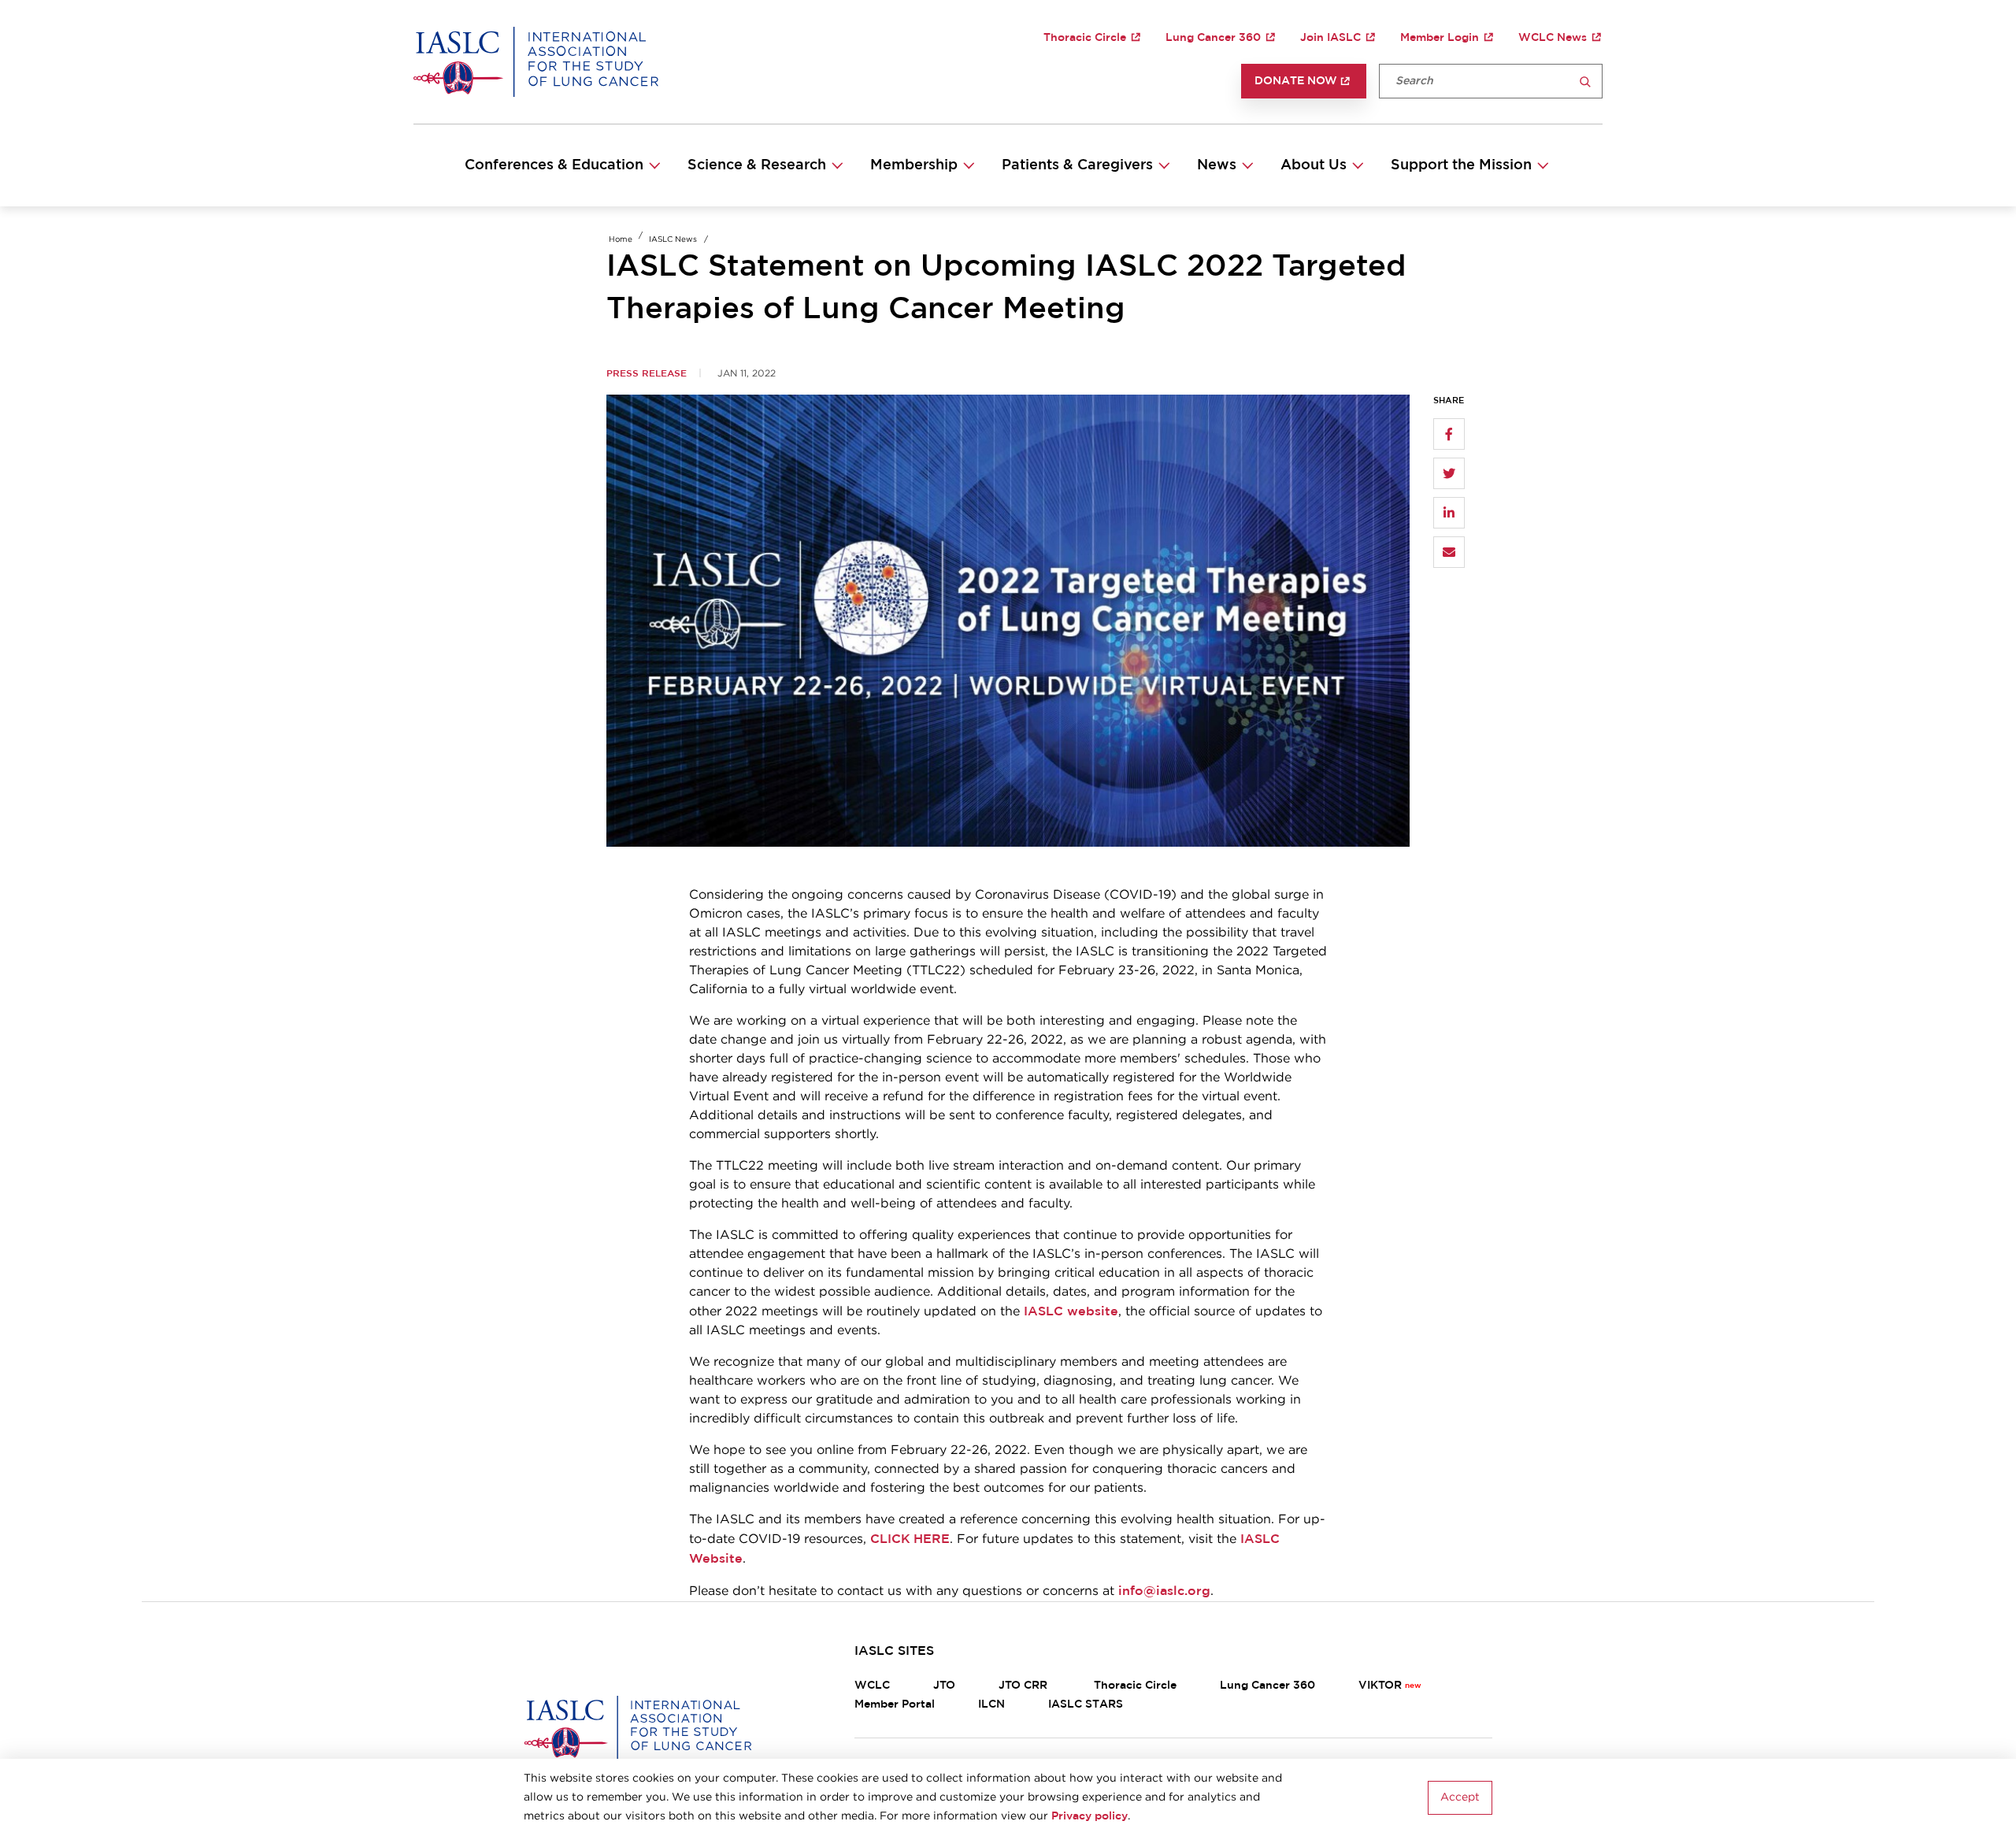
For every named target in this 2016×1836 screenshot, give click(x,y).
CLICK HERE (910, 1539)
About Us (1314, 165)
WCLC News (1553, 38)
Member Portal (895, 1704)
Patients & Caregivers (1077, 165)
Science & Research (757, 165)
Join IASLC (1330, 38)
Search (1585, 82)
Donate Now (1296, 81)
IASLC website (1071, 1311)
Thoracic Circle (1085, 38)
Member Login (1440, 38)
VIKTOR (1380, 1686)
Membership (914, 165)
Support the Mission (1461, 165)
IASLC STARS (1086, 1704)
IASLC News (673, 240)
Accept (1460, 1797)
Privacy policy (1090, 1816)
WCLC (872, 1686)
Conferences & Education (554, 165)
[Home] (536, 61)
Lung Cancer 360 (1213, 38)
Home (621, 240)
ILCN (991, 1704)
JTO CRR (1025, 1686)
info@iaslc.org (1164, 1591)
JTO (944, 1686)
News (1217, 165)
